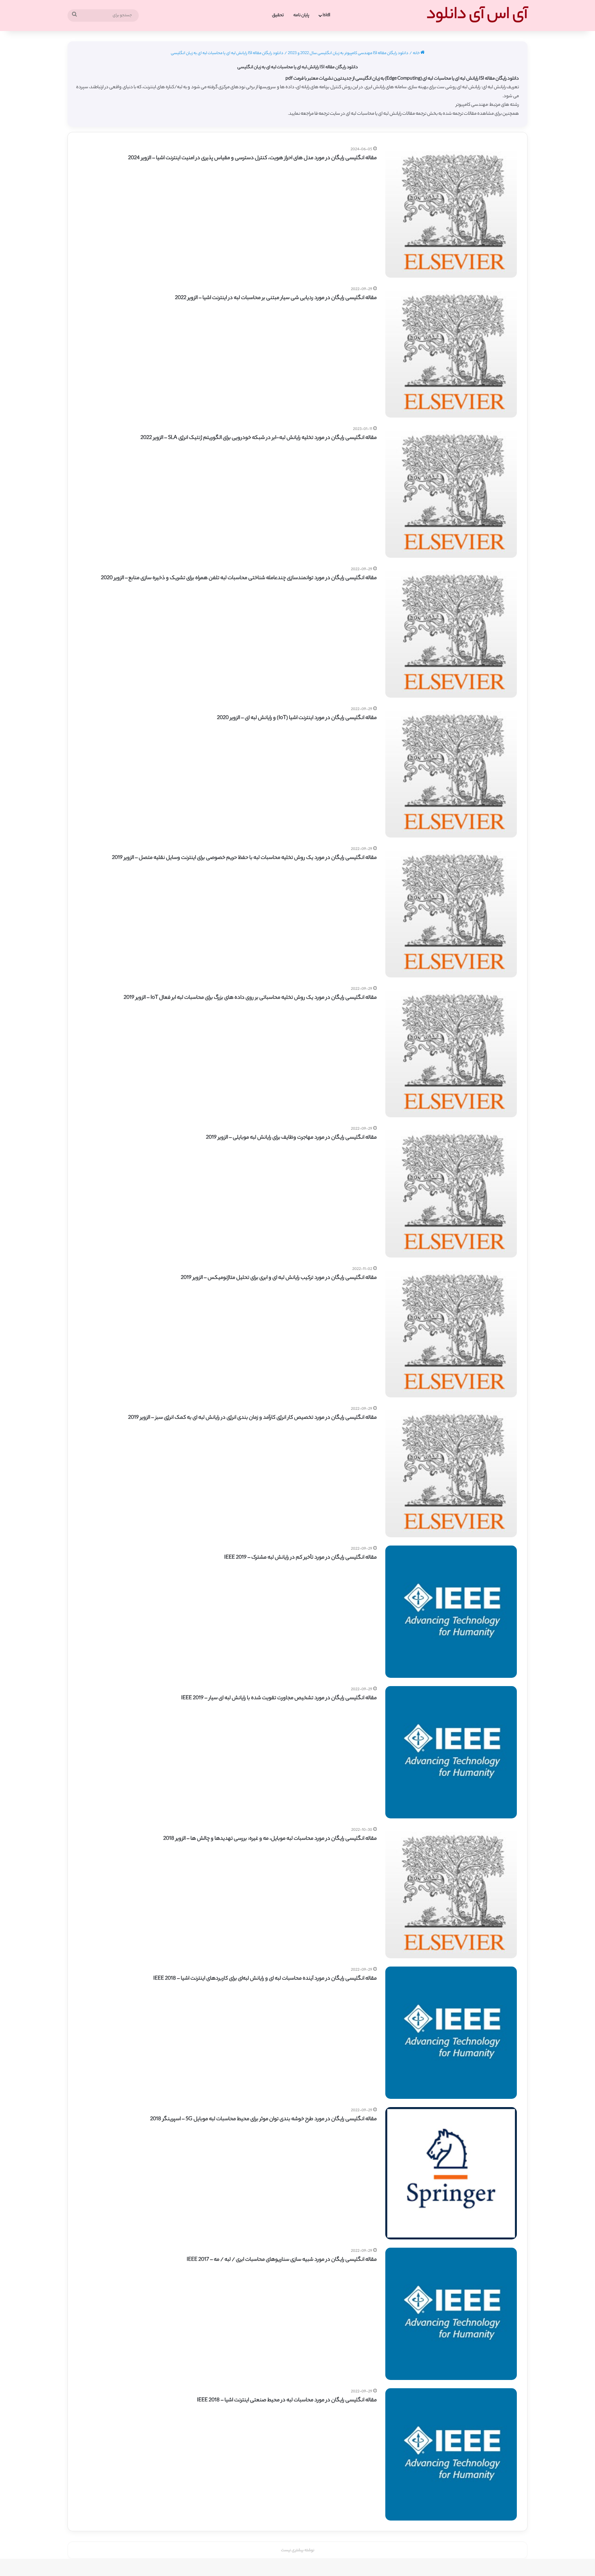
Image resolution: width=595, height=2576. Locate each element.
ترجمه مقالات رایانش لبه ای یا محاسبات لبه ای (386, 114)
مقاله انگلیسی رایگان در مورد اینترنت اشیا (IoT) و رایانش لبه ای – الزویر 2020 (297, 718)
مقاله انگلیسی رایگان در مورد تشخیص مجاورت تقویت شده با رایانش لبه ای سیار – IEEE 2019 (279, 1698)
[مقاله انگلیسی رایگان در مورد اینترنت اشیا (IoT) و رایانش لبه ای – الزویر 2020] (451, 772)
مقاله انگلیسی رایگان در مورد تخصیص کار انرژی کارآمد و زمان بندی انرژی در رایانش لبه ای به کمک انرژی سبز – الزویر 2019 (252, 1418)
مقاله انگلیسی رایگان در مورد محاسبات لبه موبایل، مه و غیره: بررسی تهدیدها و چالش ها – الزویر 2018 (270, 1839)
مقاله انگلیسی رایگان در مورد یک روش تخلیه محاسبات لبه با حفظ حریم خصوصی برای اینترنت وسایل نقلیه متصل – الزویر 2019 (244, 858)
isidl (326, 15)
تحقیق (278, 15)
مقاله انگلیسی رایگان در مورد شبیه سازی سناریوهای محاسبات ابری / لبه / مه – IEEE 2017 (282, 2260)
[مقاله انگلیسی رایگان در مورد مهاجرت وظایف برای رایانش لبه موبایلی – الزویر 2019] (451, 1191)
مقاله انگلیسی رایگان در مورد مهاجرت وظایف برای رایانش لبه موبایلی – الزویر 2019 (291, 1138)
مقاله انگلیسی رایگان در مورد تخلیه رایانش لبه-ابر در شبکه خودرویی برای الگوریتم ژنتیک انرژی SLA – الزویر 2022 (259, 438)
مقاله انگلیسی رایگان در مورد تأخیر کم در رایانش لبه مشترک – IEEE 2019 (300, 1558)
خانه (417, 53)
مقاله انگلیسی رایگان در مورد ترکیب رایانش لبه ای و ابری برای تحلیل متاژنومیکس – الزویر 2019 (279, 1278)
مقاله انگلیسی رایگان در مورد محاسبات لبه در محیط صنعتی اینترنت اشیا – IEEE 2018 (287, 2400)
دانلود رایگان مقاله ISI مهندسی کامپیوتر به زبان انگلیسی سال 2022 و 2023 (348, 53)
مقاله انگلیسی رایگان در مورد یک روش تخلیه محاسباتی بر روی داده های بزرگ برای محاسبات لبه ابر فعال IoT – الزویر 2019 (250, 998)
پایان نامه (301, 15)
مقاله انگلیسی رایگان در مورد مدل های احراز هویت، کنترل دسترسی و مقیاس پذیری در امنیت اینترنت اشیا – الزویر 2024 (252, 158)
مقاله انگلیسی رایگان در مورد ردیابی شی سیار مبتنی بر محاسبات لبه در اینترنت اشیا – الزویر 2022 (276, 298)
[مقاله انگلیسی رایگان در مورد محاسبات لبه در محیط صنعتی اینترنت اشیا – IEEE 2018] (451, 2454)
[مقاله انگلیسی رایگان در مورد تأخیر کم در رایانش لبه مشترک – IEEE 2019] (451, 1612)
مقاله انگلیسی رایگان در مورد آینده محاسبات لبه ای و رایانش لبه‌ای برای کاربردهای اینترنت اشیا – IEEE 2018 (265, 1979)
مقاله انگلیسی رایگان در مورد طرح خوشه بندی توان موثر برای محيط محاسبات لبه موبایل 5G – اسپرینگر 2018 (263, 2119)
